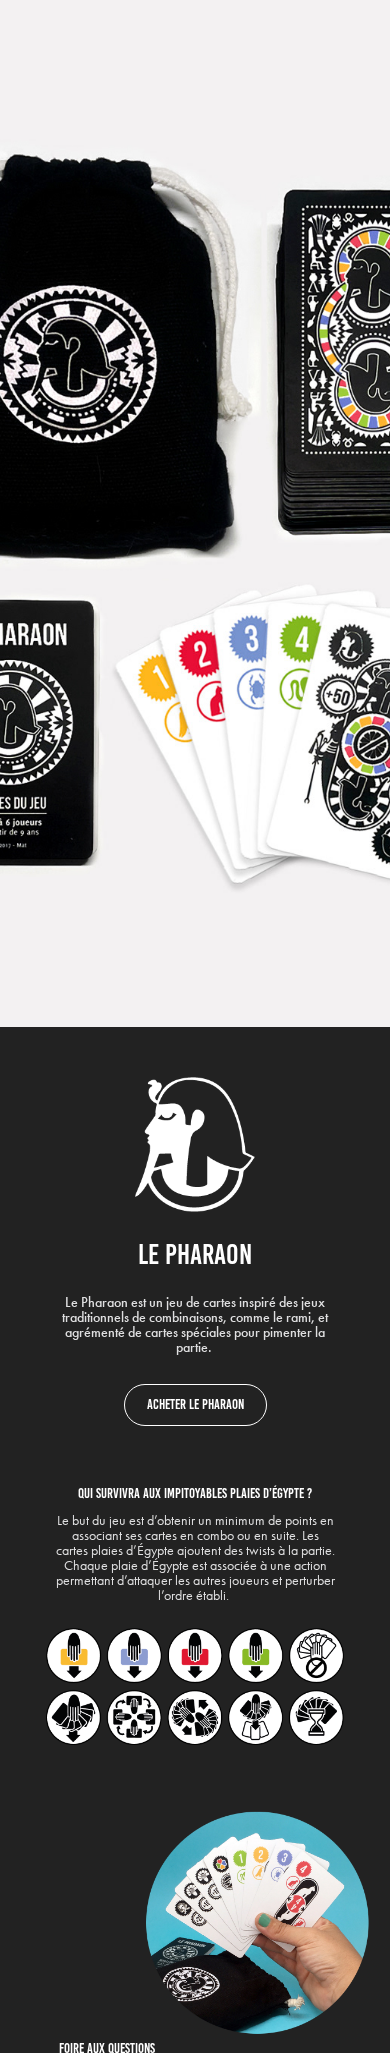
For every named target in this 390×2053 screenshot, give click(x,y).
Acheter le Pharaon (195, 1404)
